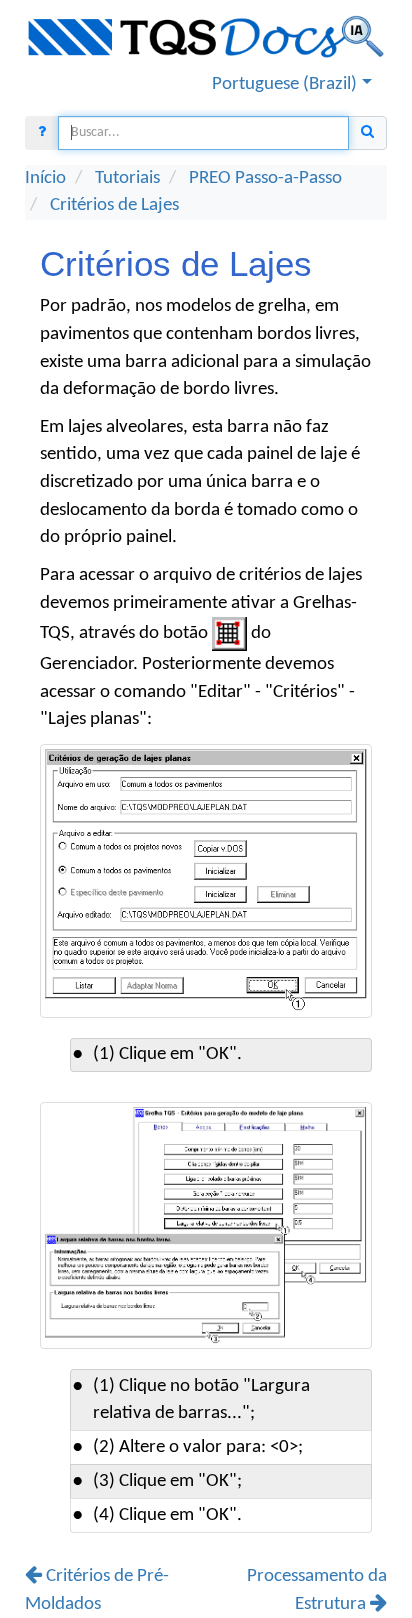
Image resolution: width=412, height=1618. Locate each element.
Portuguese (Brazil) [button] (284, 84)
